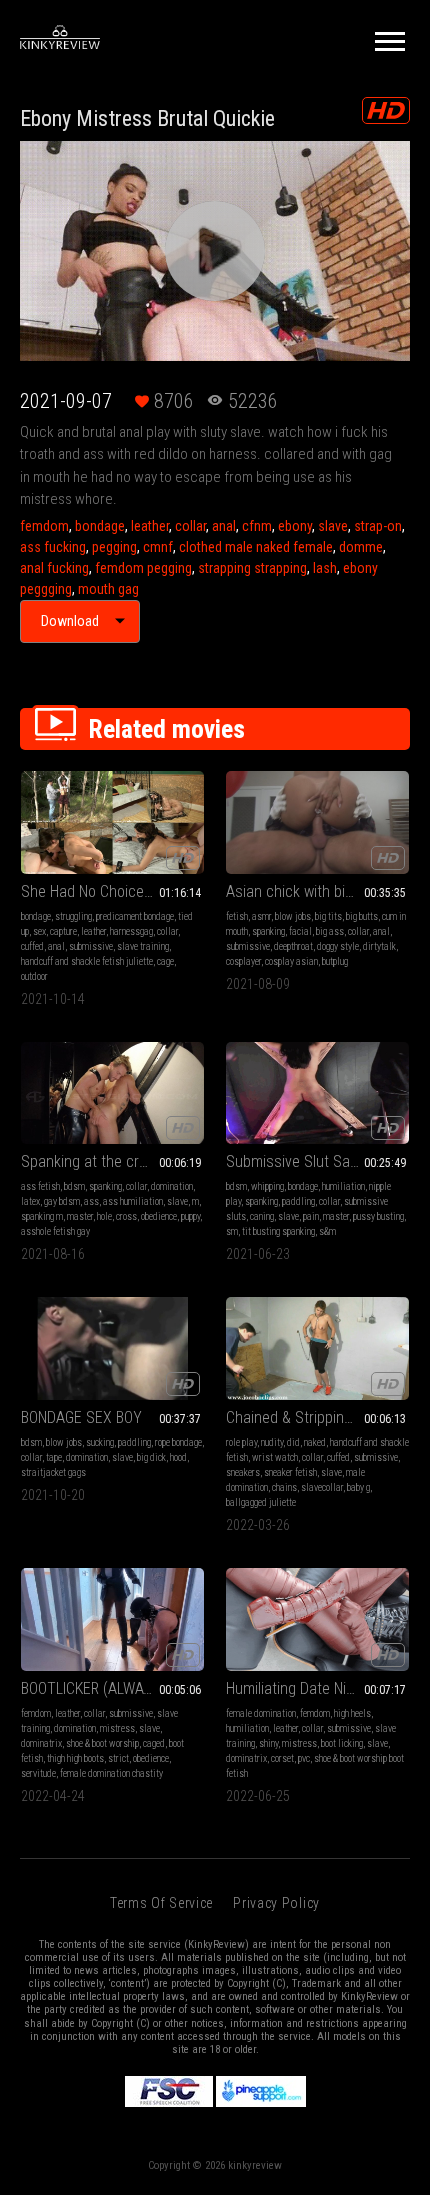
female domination (261, 1713)
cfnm (257, 526)
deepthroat (293, 946)
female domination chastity (111, 1773)
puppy (190, 1216)
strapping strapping (252, 568)
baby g (358, 1487)
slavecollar (322, 1487)
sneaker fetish (290, 1472)
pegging (114, 547)
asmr (261, 916)
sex (39, 931)
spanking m (42, 1216)
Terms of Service (161, 1903)
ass (91, 1201)
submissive (91, 946)
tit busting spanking (278, 1231)
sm (232, 1231)
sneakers (243, 1472)
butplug (335, 961)
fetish (237, 916)
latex (30, 1201)
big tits (328, 916)
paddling (298, 1201)
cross (126, 1216)
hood (178, 1457)
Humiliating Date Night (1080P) (317, 1688)
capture (63, 931)
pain (311, 1216)
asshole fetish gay (55, 1231)
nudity (272, 1442)
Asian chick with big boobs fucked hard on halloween (317, 891)
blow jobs (293, 916)
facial (300, 931)
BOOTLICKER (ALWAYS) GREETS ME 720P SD (112, 1688)
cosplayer (243, 961)
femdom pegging (143, 568)
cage (165, 961)
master (80, 1216)
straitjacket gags (53, 1472)
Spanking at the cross (92, 1161)
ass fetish (40, 1186)
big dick (151, 1457)
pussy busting (378, 1216)
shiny (268, 1743)
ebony (295, 526)
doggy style (338, 946)
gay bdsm (62, 1201)
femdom (44, 526)
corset (282, 1758)
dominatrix (41, 1743)
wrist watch (275, 1457)
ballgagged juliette (261, 1502)
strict (118, 1758)
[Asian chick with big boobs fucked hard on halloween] (317, 822)
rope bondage (178, 1442)
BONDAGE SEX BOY (81, 1417)
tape (54, 1457)
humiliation (343, 1186)
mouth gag (108, 589)
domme (361, 547)
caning (262, 1216)
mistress (117, 1728)
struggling (73, 916)
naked (315, 1442)
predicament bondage (135, 916)
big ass (330, 931)
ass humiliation (133, 1201)
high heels (352, 1713)
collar (190, 526)
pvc (304, 1758)
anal (224, 526)
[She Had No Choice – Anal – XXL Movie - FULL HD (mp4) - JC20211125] (112, 822)
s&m (327, 1231)
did (293, 1442)
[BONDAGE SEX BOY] (112, 1348)
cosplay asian (291, 961)
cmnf (158, 547)
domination (172, 1186)
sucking (100, 1442)
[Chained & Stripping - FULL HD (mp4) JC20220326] (317, 1348)
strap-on (378, 526)
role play (241, 1442)
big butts (362, 916)
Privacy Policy (276, 1903)
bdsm (74, 1186)
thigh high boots (75, 1758)
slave (333, 526)
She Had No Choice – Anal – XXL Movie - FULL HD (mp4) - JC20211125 (112, 891)
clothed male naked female (256, 547)
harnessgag (131, 931)
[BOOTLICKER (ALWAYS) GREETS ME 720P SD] (112, 1619)
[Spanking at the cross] (112, 1093)
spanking (268, 931)
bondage (100, 526)
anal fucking (54, 568)
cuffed (32, 946)
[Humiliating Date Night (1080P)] (317, 1619)
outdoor (34, 976)
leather (150, 526)
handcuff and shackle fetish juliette (87, 961)
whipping (267, 1186)
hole (104, 1216)
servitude (38, 1773)
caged (154, 1743)
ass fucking (53, 547)
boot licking (342, 1743)
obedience (159, 1216)
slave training (143, 946)
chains (284, 1487)
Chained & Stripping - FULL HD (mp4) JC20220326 (317, 1417)
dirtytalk (379, 946)
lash (325, 568)
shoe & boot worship (102, 1743)
